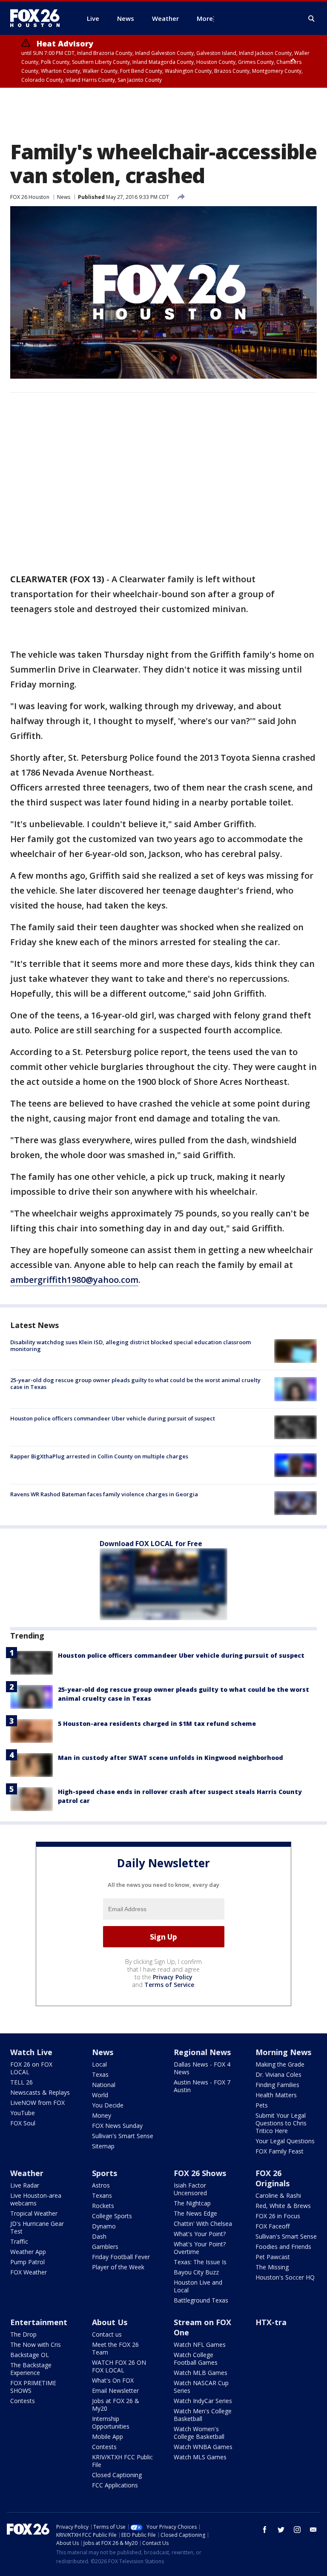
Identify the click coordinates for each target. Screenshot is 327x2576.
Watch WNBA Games (203, 2447)
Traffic (19, 2241)
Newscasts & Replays (40, 2092)
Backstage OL (30, 2355)
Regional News (202, 2052)
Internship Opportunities (111, 2422)
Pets (262, 2105)
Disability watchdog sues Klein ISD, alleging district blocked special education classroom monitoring (131, 1345)
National (104, 2085)
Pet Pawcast (273, 2257)
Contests (23, 2401)
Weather (27, 2173)
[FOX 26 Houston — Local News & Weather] (38, 18)
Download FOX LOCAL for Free (151, 1544)
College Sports (112, 2216)
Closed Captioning (117, 2475)
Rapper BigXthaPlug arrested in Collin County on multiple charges (99, 1456)
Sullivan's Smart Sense (123, 2136)
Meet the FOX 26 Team (115, 2348)
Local (99, 2064)
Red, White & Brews (283, 2206)
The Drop (23, 2334)
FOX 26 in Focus (278, 2216)
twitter (281, 2530)
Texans (102, 2195)
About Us (110, 2322)
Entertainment (39, 2322)
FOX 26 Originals (272, 2178)
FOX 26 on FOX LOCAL (31, 2068)
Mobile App (108, 2437)
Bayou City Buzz (196, 2272)
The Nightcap (192, 2203)
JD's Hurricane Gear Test (37, 2227)
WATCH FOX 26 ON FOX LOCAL (119, 2366)
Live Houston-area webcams (36, 2199)
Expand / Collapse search (312, 19)
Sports (105, 2173)
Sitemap (103, 2146)
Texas (100, 2074)
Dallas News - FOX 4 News (202, 2068)
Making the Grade (280, 2064)
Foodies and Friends (283, 2247)
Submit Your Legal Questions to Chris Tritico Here (281, 2123)
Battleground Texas (201, 2300)
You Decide (108, 2105)
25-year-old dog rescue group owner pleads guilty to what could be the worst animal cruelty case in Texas (135, 1383)
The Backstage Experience (31, 2369)
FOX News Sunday (117, 2126)
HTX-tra (271, 2322)
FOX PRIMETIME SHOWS (33, 2387)
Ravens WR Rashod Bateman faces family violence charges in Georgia (104, 1494)
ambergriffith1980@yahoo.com (74, 1280)
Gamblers (105, 2247)
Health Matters (276, 2095)
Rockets (103, 2206)
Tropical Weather (34, 2213)
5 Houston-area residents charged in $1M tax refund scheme (157, 1724)
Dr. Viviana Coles (278, 2074)
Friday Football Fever (121, 2257)
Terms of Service (169, 1985)
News (64, 197)
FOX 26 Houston (30, 197)
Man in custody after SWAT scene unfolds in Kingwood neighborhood (171, 1758)
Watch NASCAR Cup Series (201, 2387)
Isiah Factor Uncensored (190, 2189)
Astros (101, 2185)
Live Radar (25, 2185)
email (313, 2530)
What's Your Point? (200, 2234)
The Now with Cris (36, 2345)
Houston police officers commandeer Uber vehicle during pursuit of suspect (113, 1418)
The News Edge (195, 2213)
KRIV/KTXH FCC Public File (122, 2461)
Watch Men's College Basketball (203, 2415)
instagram (297, 2530)
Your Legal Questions (285, 2141)
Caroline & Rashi (278, 2195)
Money (102, 2115)
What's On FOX (113, 2380)
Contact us (107, 2334)
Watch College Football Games (196, 2359)
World (100, 2095)
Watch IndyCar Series (203, 2401)
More (205, 18)
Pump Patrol (27, 2262)
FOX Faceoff (272, 2226)
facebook (265, 2530)
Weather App (28, 2252)
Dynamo (104, 2226)
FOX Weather (29, 2272)
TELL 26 (22, 2082)
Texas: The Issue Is (200, 2262)
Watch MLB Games (201, 2373)
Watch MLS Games (200, 2457)
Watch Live (31, 2052)
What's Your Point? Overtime (200, 2248)
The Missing (272, 2267)
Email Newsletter (115, 2391)
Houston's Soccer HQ (285, 2277)
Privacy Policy (173, 1977)
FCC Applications (115, 2485)
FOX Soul (23, 2123)
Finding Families (277, 2085)
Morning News (283, 2052)
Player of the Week (118, 2267)
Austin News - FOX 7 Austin (202, 2086)
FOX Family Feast (280, 2151)
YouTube (23, 2113)
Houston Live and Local (198, 2286)
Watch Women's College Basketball (199, 2433)
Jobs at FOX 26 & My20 (116, 2405)
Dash (99, 2236)
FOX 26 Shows (200, 2173)
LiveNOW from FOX (37, 2103)
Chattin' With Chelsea (203, 2224)
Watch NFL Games (200, 2345)
